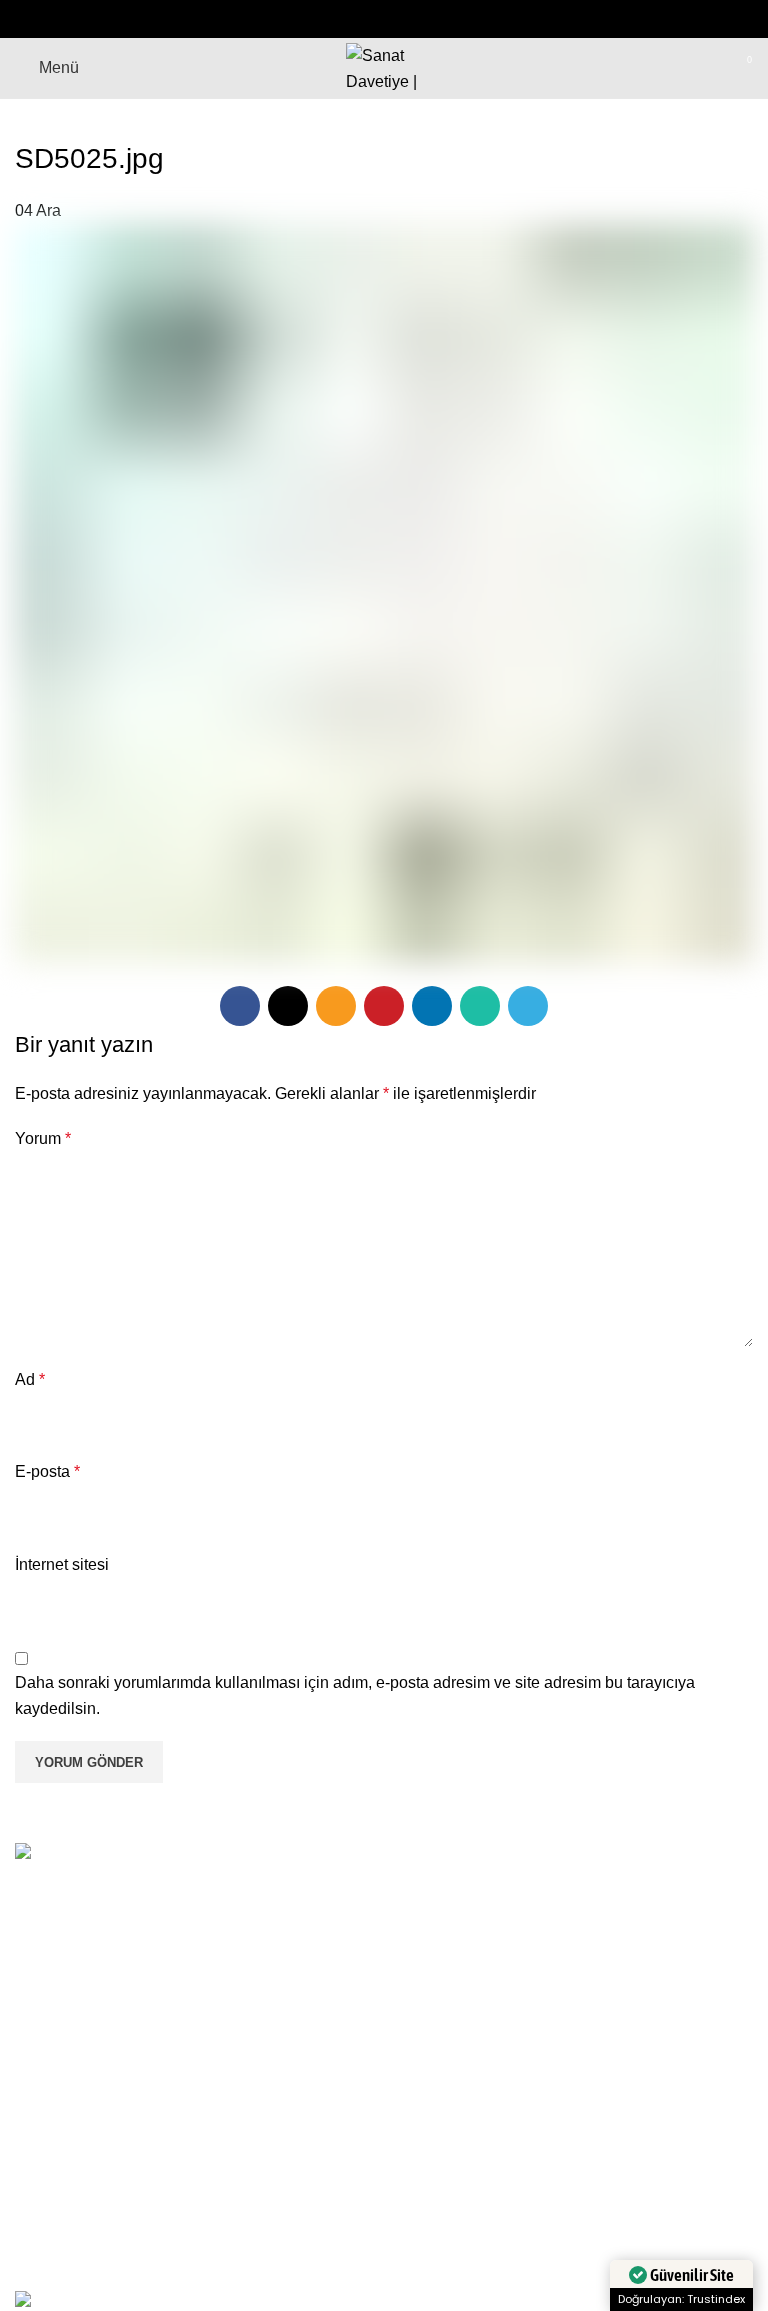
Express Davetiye (589, 2179)
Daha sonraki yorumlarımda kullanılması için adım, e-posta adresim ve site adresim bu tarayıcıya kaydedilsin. (355, 1695)
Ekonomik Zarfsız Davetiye (622, 2105)
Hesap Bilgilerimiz (336, 2142)
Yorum (43, 1138)
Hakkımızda (313, 2105)
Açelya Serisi (574, 2142)
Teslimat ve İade (72, 2179)
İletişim (296, 2179)
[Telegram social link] (462, 19)
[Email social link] (358, 19)
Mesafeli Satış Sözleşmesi (108, 2142)
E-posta (47, 1471)
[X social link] (332, 19)
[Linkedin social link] (410, 19)
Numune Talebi (325, 2217)
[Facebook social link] (306, 19)
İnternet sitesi (62, 1564)
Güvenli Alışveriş (74, 2105)
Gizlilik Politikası (73, 2217)
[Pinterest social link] (384, 19)
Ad (30, 1379)
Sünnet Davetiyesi (592, 2217)
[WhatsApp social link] (436, 19)
